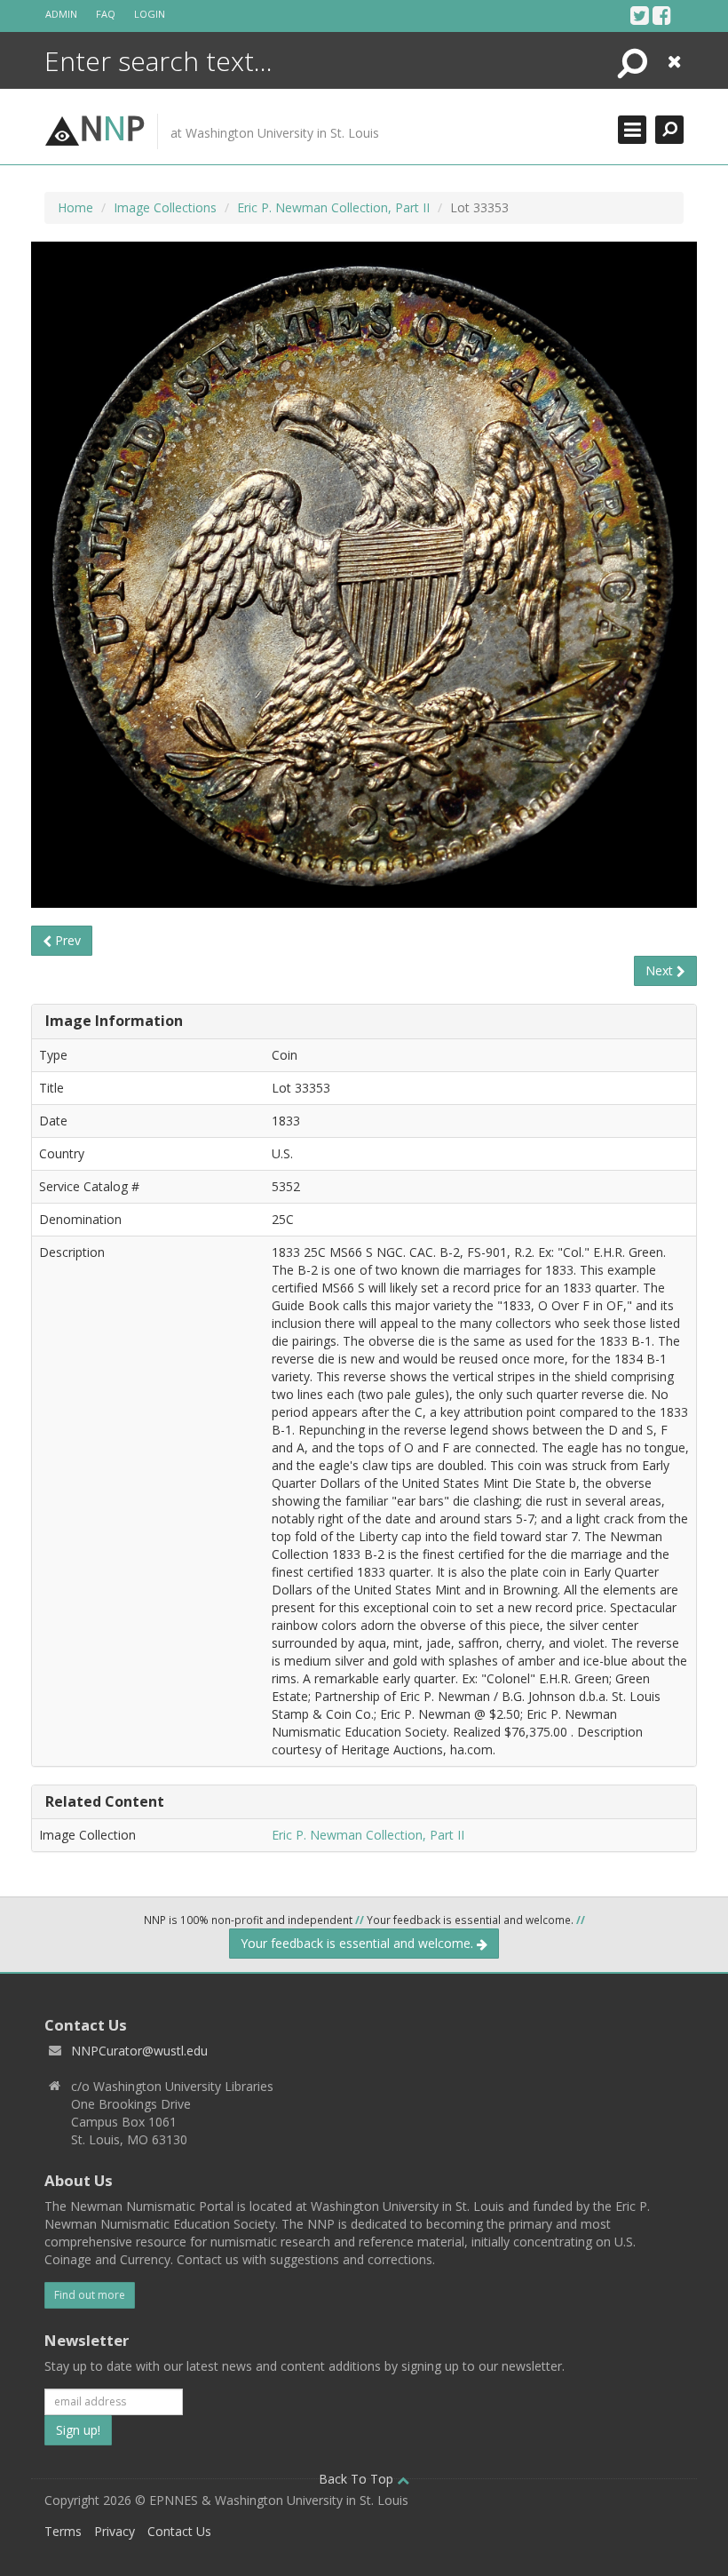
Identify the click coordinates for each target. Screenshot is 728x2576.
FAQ (106, 14)
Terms (63, 2531)
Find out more (90, 2295)
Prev (66, 940)
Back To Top (358, 2479)
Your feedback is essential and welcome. (359, 1943)
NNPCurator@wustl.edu (139, 2051)
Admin (61, 14)
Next (661, 970)
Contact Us (179, 2531)
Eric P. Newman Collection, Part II (333, 207)
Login (150, 14)
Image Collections (165, 207)
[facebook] (662, 15)
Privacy (115, 2531)
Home (75, 207)
